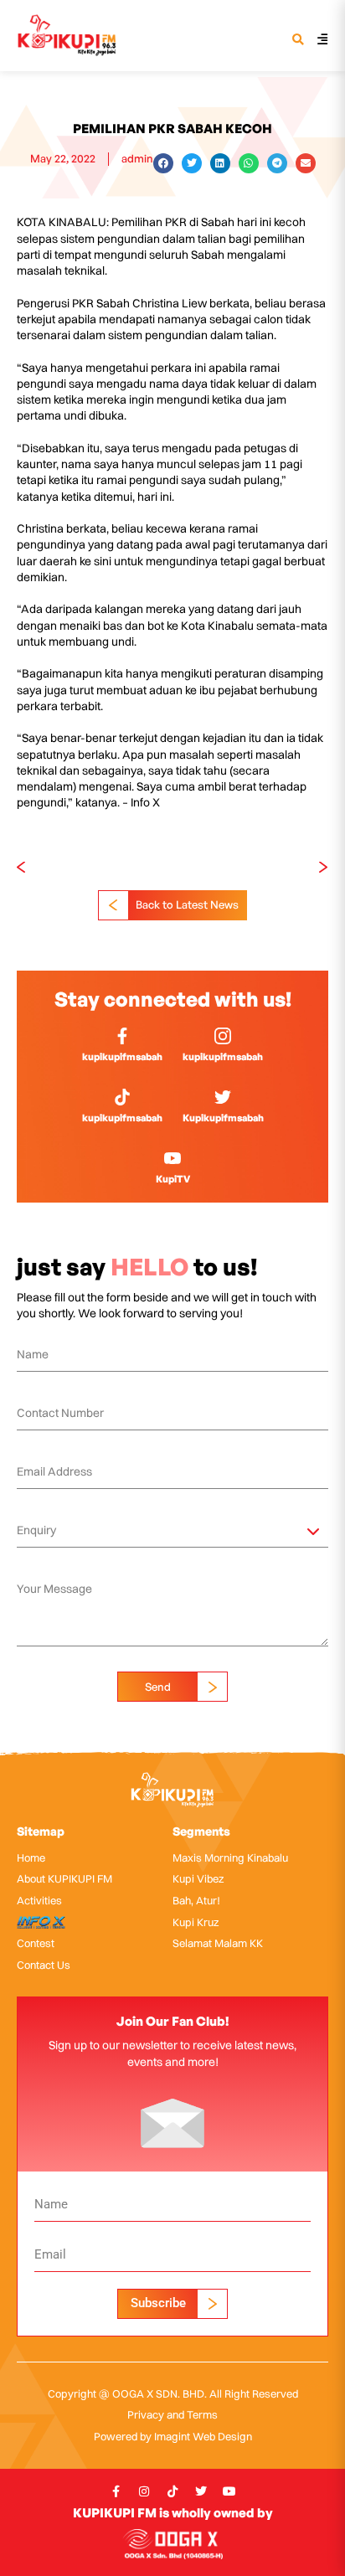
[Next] (250, 868)
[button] (298, 41)
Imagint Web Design (203, 2436)
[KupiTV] (172, 1158)
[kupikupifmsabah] (122, 1036)
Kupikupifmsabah (223, 1118)
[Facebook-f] (116, 2491)
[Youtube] (229, 2491)
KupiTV (173, 1179)
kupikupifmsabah (122, 1056)
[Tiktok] (172, 2491)
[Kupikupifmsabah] (223, 1097)
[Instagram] (144, 2491)
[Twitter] (201, 2491)
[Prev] (95, 868)
